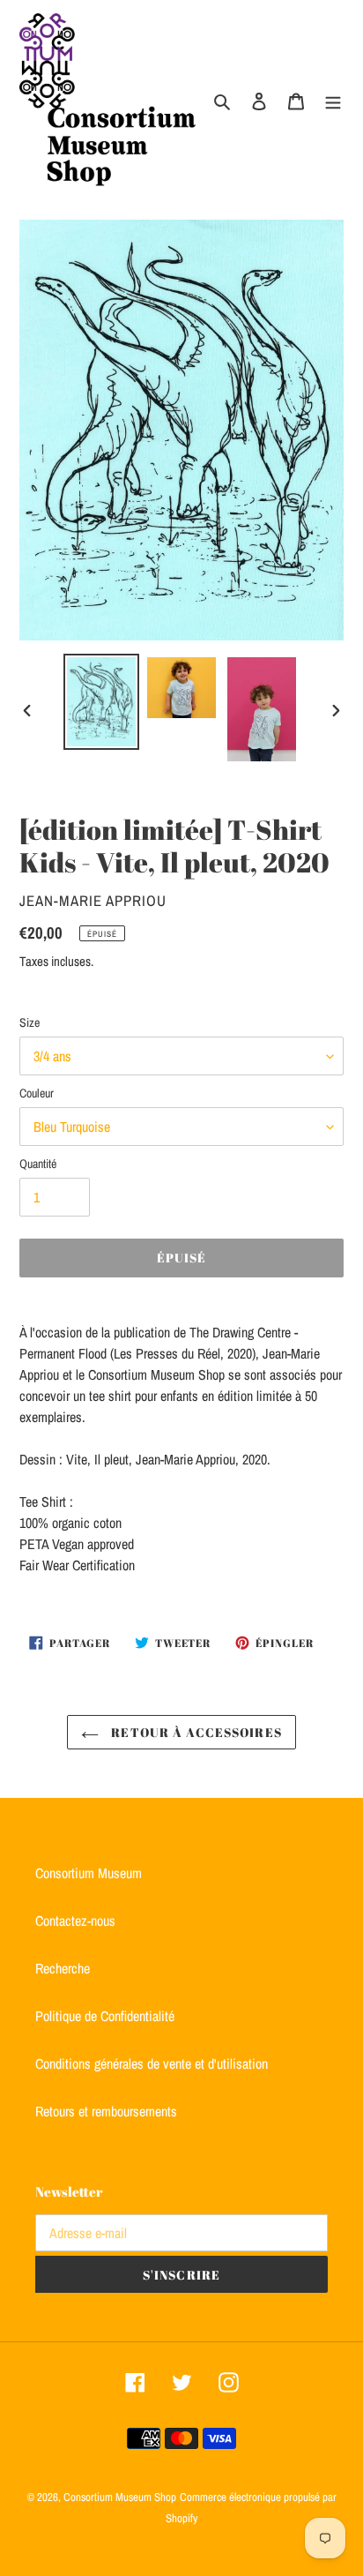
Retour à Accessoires (195, 1732)
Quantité (38, 1164)
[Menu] (333, 100)
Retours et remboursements (106, 2111)
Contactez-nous (75, 1921)
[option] (102, 702)
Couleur (37, 1093)
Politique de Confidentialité (105, 2016)
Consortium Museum (89, 1873)
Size (30, 1022)
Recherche (63, 1968)
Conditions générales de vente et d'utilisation (152, 2063)
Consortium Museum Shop (120, 2497)
